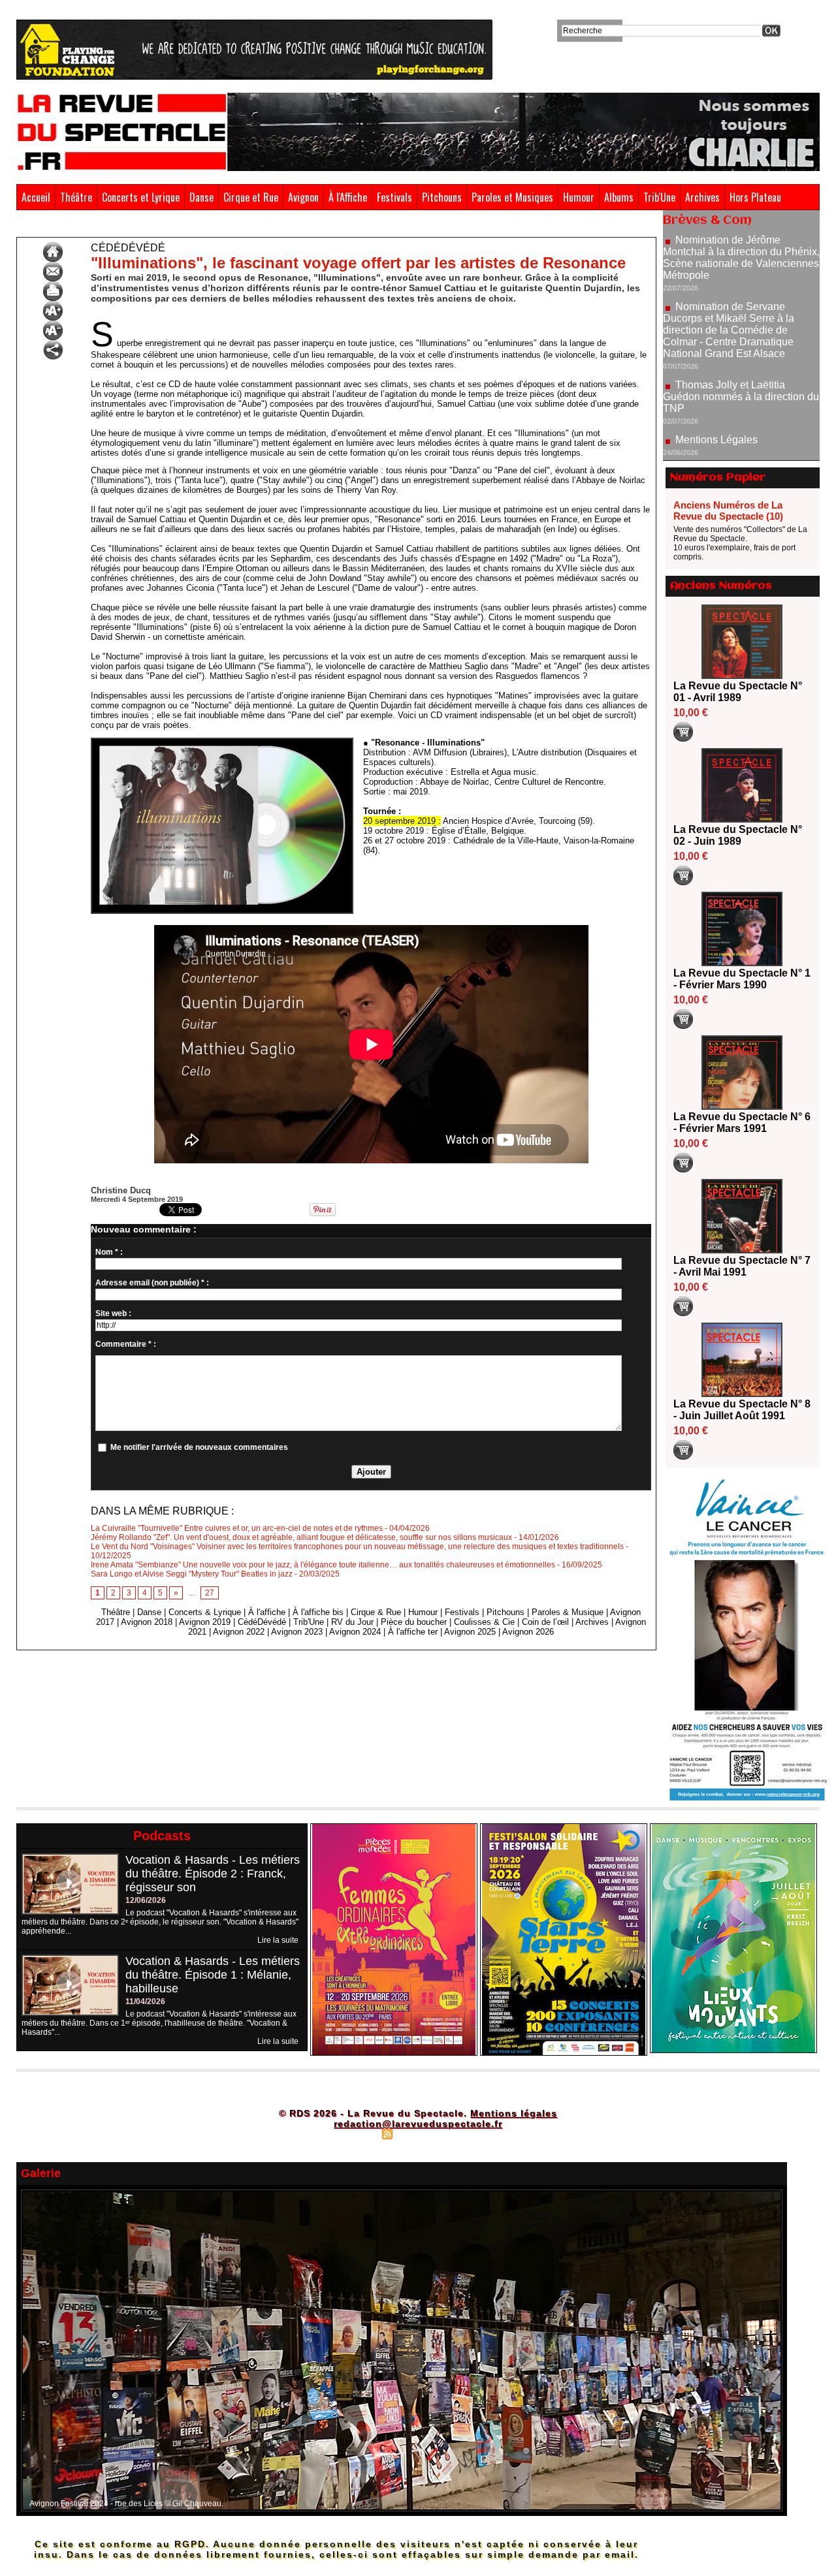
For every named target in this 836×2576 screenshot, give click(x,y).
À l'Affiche (348, 197)
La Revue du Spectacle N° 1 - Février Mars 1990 (742, 979)
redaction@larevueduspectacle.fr (418, 2124)
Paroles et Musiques (512, 197)
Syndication (416, 2133)
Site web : (113, 1313)
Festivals (394, 197)
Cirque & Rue (376, 1612)
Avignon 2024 (355, 1632)
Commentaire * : (126, 1344)
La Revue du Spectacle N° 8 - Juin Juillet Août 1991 (742, 1410)
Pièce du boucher (414, 1622)
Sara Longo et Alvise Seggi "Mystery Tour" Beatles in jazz (192, 1574)
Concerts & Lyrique (205, 1612)
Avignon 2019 (205, 1622)
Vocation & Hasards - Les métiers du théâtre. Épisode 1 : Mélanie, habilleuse (213, 1975)
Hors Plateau (755, 197)
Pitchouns (442, 197)
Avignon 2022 (239, 1632)
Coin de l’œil (545, 1622)
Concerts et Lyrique (141, 197)
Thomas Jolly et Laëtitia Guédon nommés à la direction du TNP (741, 338)
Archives (702, 197)
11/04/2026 (145, 2002)
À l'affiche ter (413, 1632)
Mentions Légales (716, 381)
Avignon (303, 197)
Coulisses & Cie (484, 1622)
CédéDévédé (75, 227)
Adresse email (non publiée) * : (152, 1283)
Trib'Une (659, 197)
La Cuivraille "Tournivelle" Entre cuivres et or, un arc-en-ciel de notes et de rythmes (237, 1528)
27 (210, 1593)
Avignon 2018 (147, 1622)
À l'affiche (267, 1612)
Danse (201, 197)
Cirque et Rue (251, 197)
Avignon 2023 (297, 1632)
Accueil (36, 197)
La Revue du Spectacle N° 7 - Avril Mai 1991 (742, 1266)
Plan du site (355, 2133)
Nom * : (109, 1252)
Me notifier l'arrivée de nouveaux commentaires (199, 1447)
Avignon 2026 (528, 1632)
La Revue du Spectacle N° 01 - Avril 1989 (738, 692)
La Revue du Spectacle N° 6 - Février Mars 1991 (742, 1123)
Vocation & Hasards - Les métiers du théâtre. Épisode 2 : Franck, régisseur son (213, 1874)
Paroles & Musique (568, 1612)
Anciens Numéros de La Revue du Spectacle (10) (728, 510)
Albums (619, 197)
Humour (579, 197)
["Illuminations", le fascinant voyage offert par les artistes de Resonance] (222, 742)
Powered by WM (474, 2133)
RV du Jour (352, 1622)
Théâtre (76, 197)
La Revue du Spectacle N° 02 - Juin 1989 (738, 835)
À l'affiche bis (318, 1612)
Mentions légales (514, 2113)
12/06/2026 (146, 1900)
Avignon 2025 (470, 1632)
